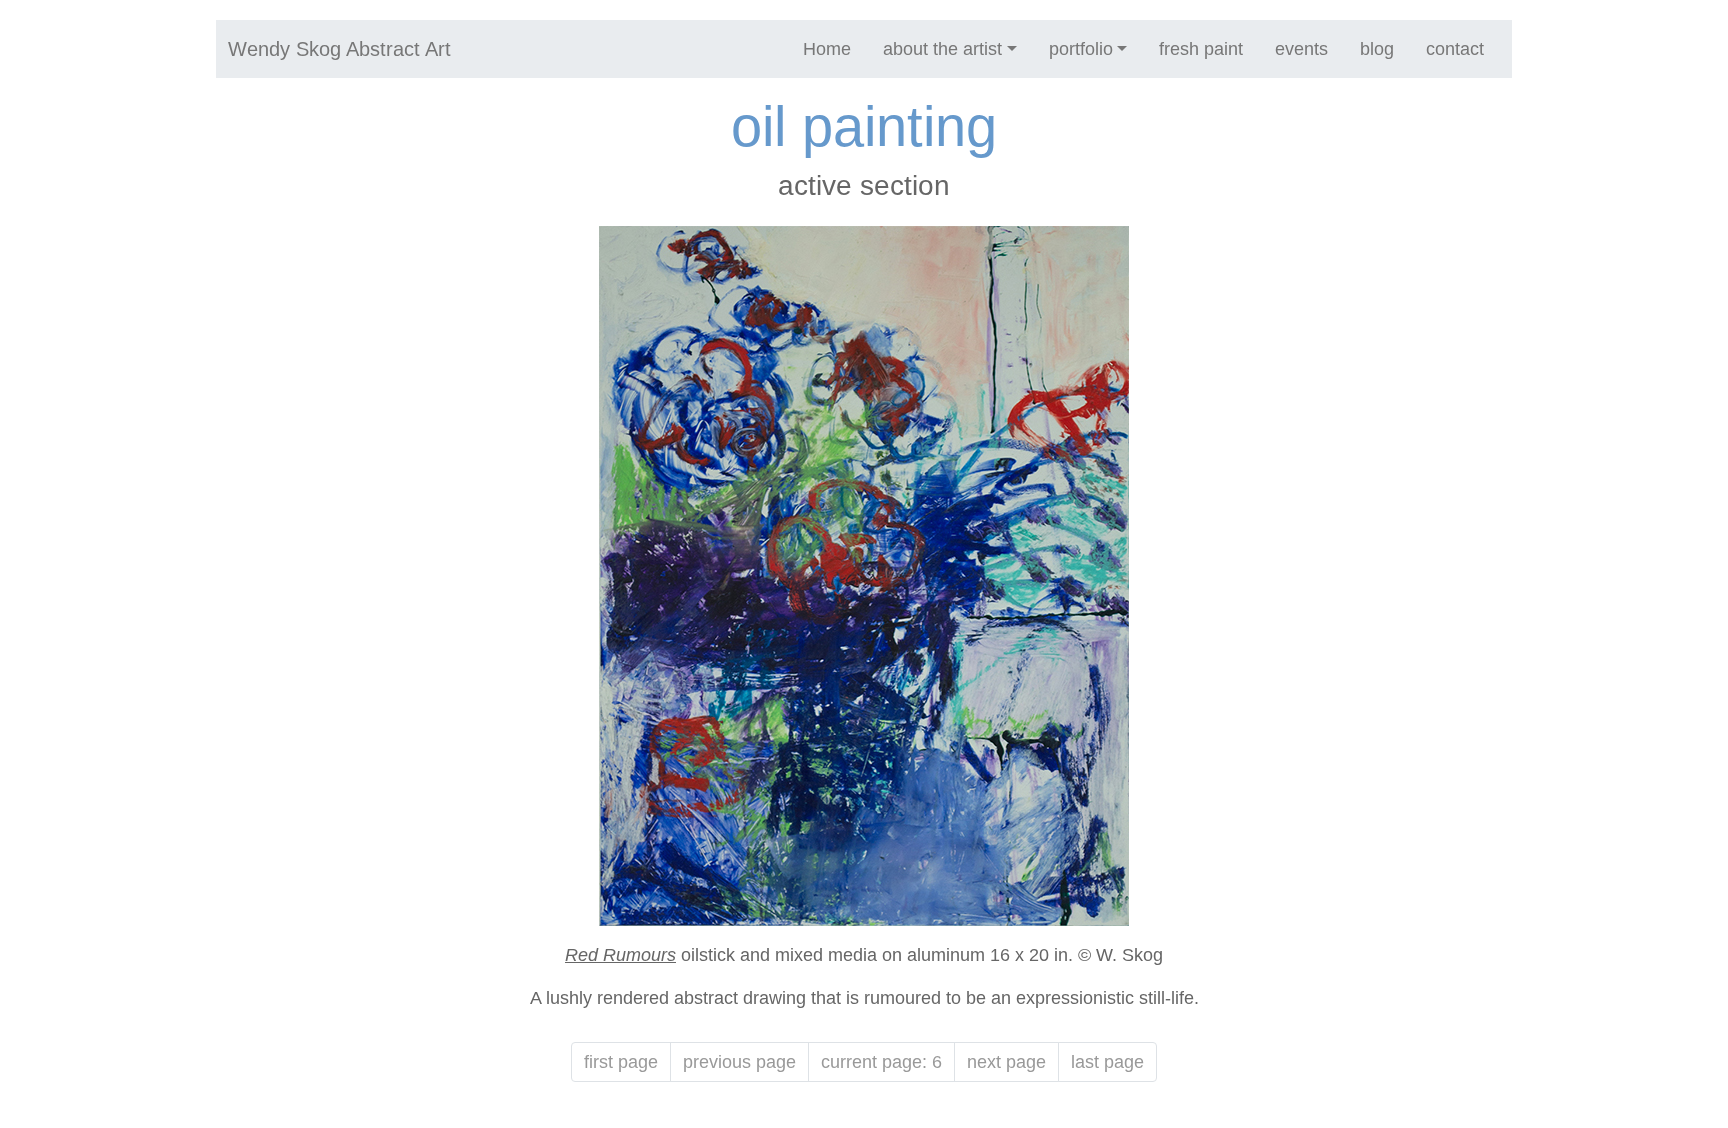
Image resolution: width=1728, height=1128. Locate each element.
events (1301, 49)
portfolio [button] (1081, 49)
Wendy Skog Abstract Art (339, 49)
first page (621, 1062)
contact (1455, 49)
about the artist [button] (942, 49)
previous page (739, 1062)
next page (1006, 1062)
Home (827, 49)
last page (1107, 1062)
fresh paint (1201, 49)
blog (1377, 49)
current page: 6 (881, 1062)
